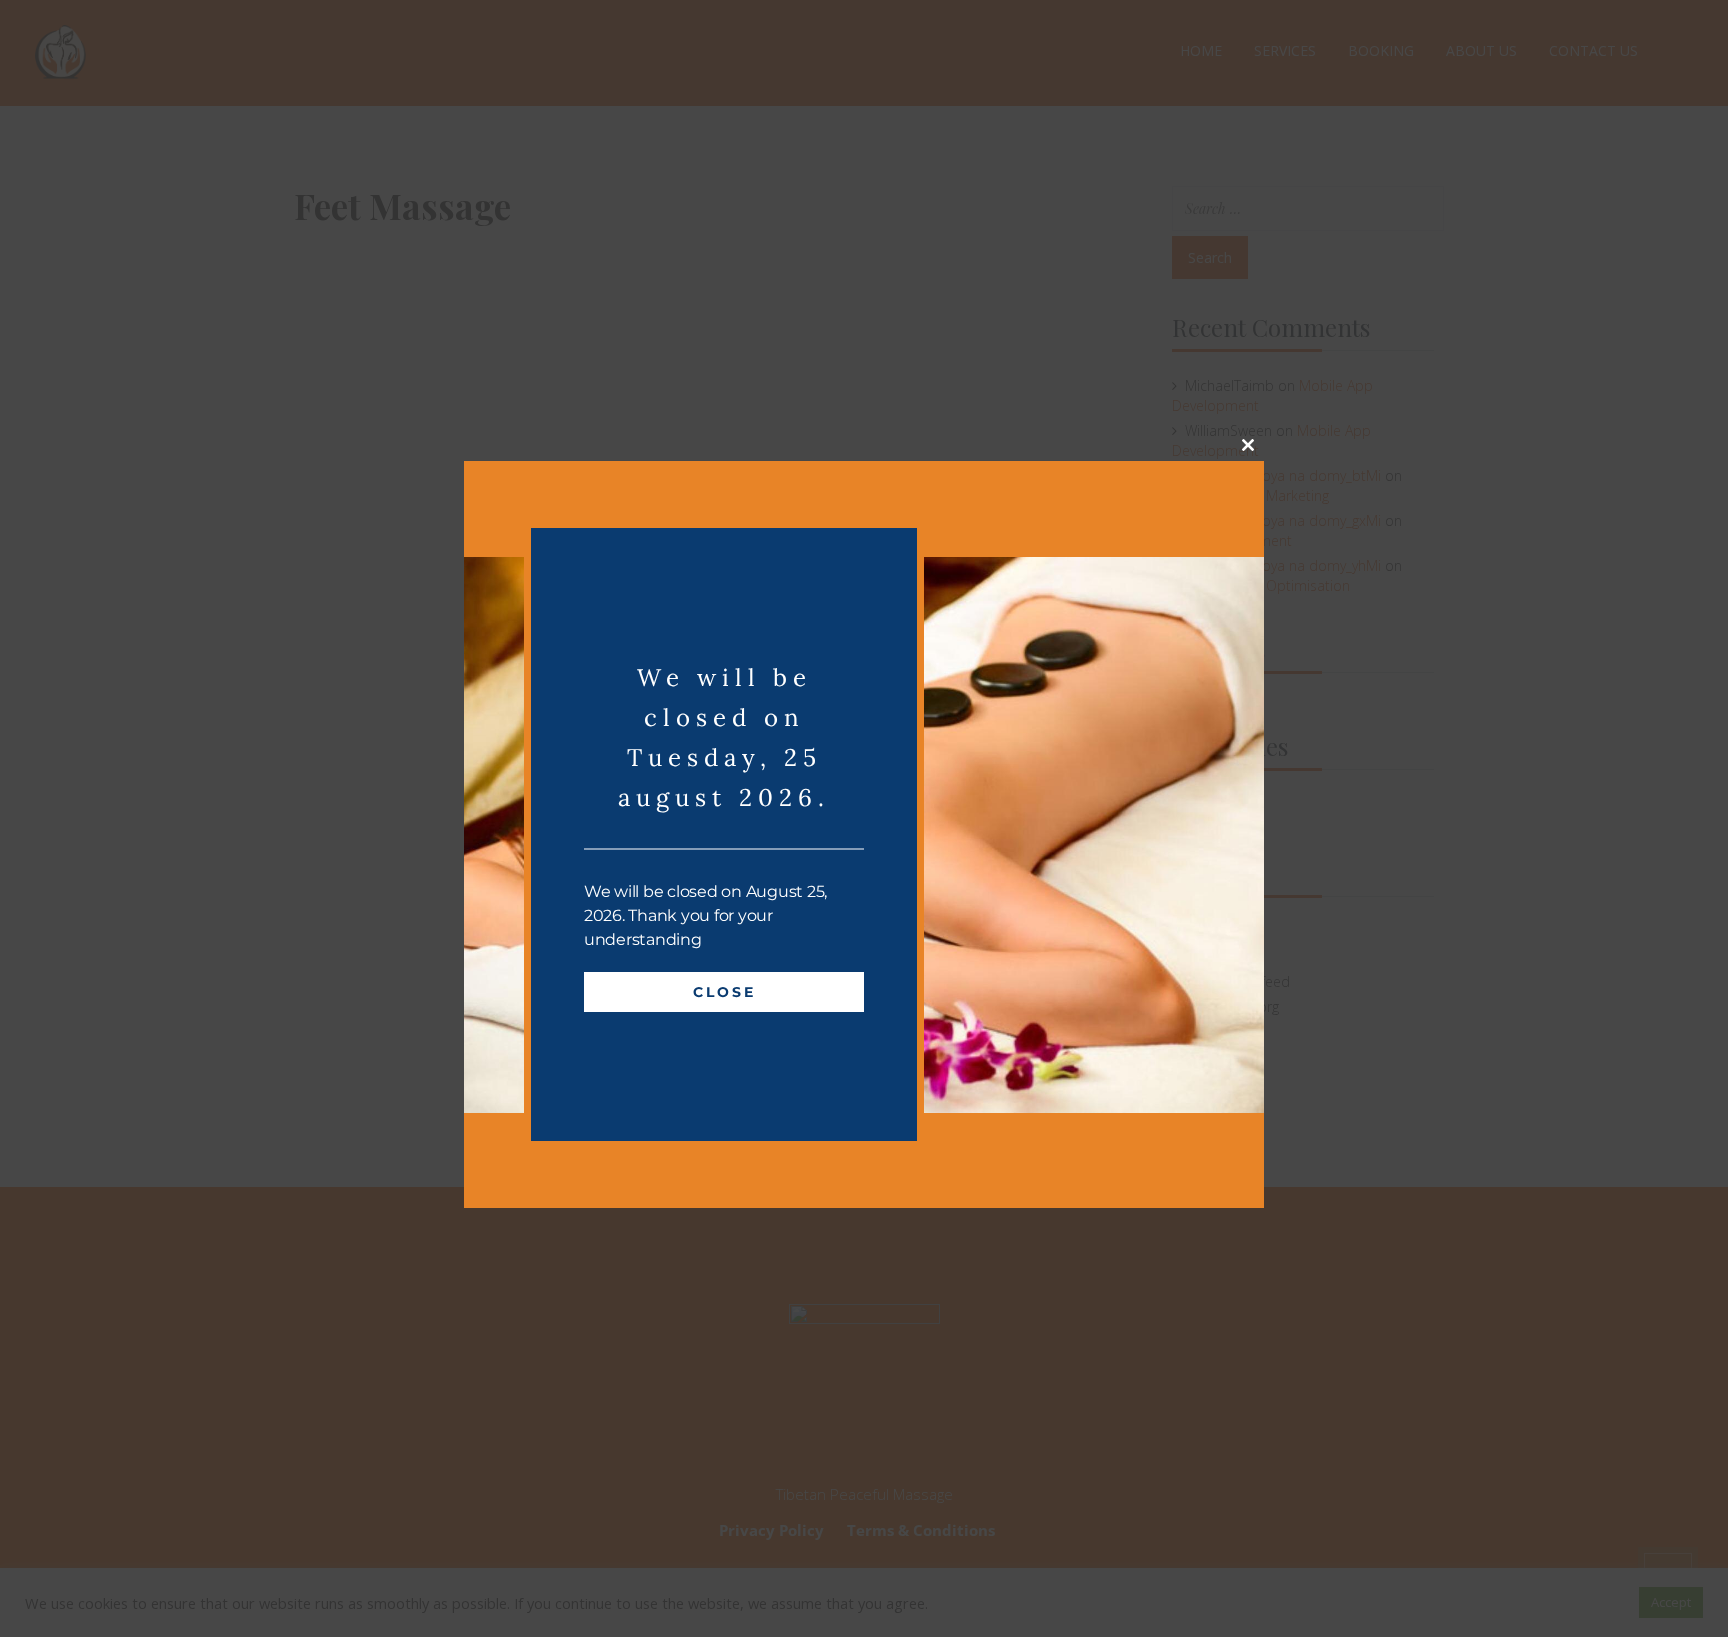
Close (724, 992)
